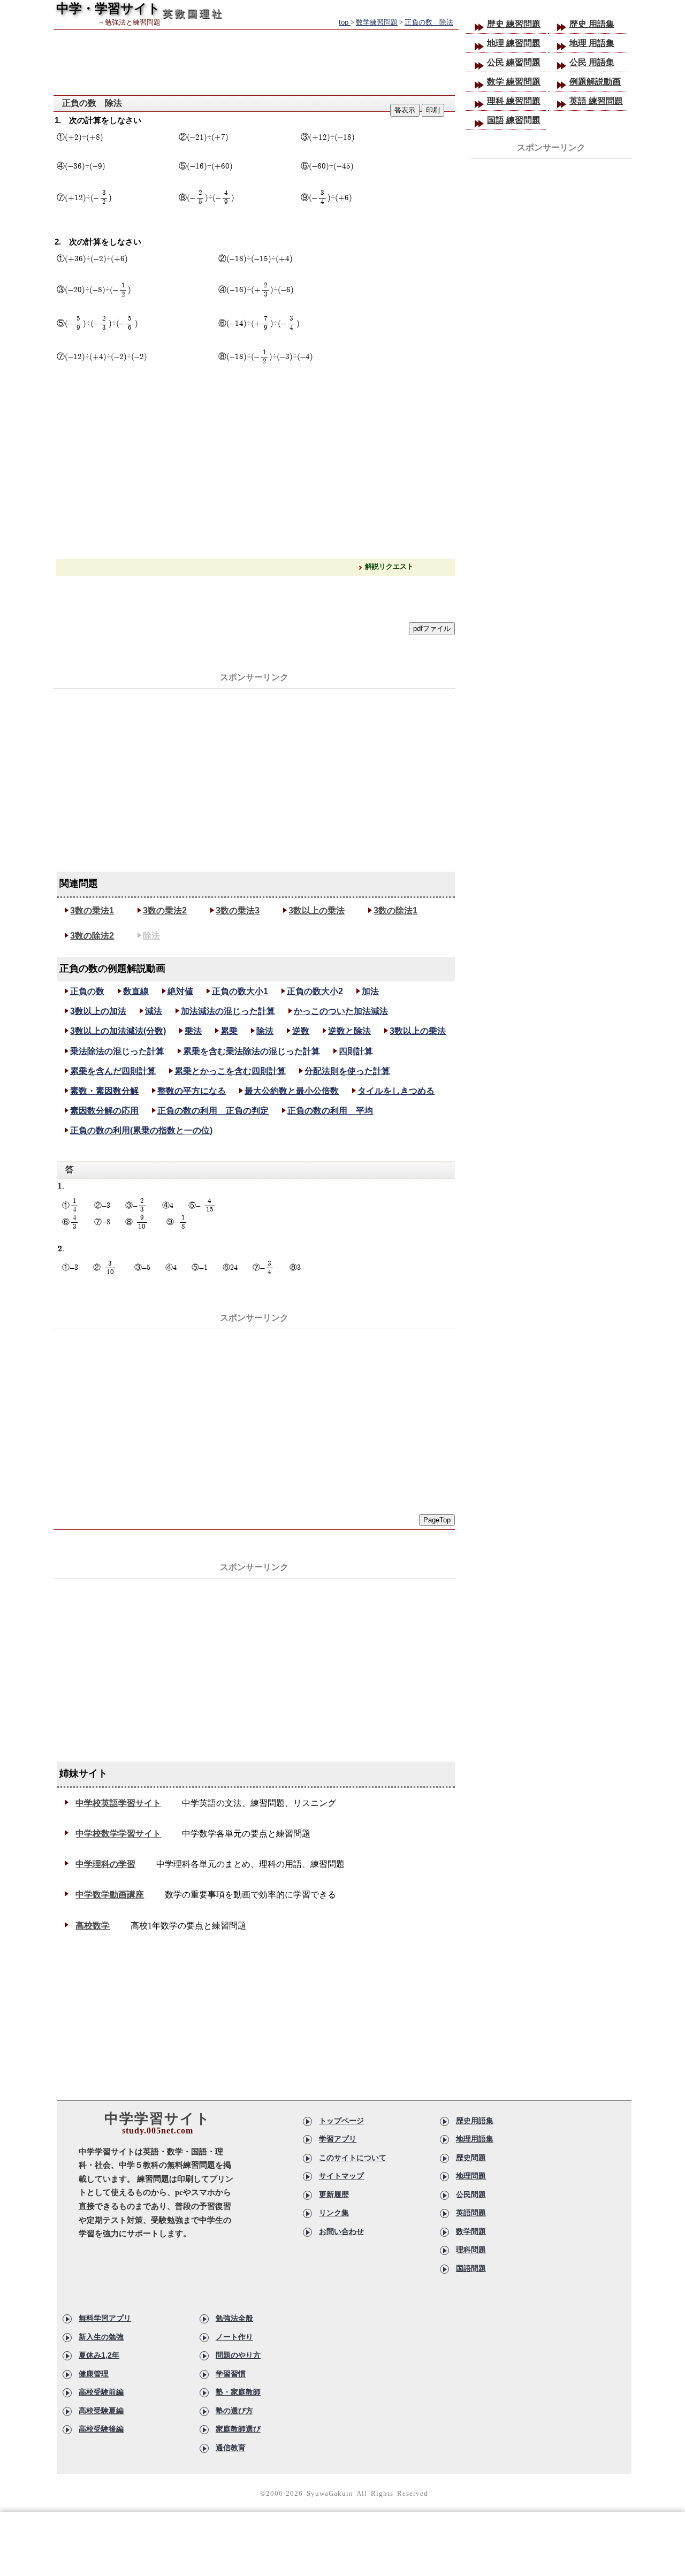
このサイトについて (353, 2158)
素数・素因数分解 (104, 1091)
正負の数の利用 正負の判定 (213, 1111)
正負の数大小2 (315, 991)
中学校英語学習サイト (118, 1803)
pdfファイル (432, 628)
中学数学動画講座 (110, 1895)
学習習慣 (231, 2374)
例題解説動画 (595, 82)
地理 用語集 (592, 43)
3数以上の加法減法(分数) (118, 1031)
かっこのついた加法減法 (341, 1011)
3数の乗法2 (165, 910)
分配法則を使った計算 (347, 1071)
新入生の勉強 (101, 2337)
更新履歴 (334, 2194)
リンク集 (334, 2213)
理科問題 (471, 2250)
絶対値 (180, 991)
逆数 (301, 1031)
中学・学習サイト (108, 8)
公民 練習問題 (514, 62)
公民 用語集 (592, 62)
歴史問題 (471, 2158)
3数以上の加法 (98, 1011)
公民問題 (471, 2194)
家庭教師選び (238, 2429)
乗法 (193, 1031)
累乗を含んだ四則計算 (113, 1071)
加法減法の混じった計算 (228, 1011)
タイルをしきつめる (396, 1091)
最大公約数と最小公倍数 (292, 1091)
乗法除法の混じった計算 (117, 1051)
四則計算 (356, 1051)
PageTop (437, 1520)
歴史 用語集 (592, 24)
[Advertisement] (254, 765)
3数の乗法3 (238, 910)
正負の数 (87, 991)
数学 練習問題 (514, 82)
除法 (151, 936)
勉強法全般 (234, 2318)
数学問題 (471, 2231)
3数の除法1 (395, 910)
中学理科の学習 (105, 1864)
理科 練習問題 (514, 101)
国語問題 (471, 2268)
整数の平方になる (192, 1091)
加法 (370, 991)
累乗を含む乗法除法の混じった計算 (252, 1051)
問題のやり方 (238, 2355)
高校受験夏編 (101, 2411)
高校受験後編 (101, 2429)
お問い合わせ (341, 2231)
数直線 (136, 991)
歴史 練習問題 (514, 24)
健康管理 (94, 2374)
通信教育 (231, 2448)
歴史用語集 (475, 2121)
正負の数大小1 (240, 991)
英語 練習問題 (596, 101)
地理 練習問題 (514, 43)
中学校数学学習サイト (118, 1834)
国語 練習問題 (514, 120)
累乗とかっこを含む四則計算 (230, 1071)
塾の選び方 (234, 2411)
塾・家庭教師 (238, 2392)
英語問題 (471, 2213)
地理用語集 (475, 2139)
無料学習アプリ (105, 2318)
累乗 (229, 1031)
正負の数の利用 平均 (330, 1111)
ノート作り (234, 2337)
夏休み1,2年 (99, 2355)
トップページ (341, 2121)
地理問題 (471, 2176)
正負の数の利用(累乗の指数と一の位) (141, 1130)
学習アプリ (338, 2139)
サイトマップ (341, 2176)
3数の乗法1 (92, 910)
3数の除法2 (92, 936)
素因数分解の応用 (104, 1111)
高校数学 (93, 1926)
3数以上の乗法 (317, 910)
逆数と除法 (349, 1031)
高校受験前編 (101, 2392)
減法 (154, 1011)
